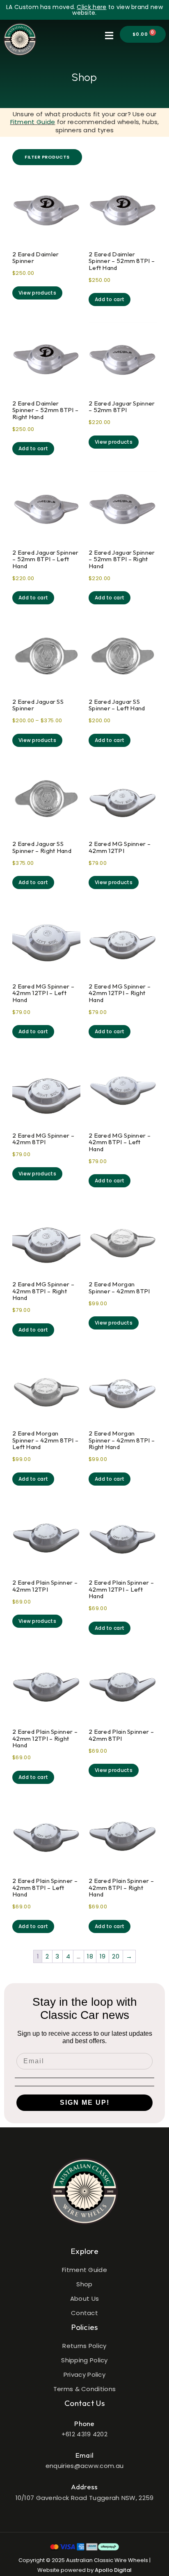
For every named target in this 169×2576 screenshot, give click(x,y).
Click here (91, 7)
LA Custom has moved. (41, 7)
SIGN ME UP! (85, 2103)
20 (116, 1956)
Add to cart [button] (110, 299)
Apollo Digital (113, 2570)
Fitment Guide (33, 122)
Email (85, 2455)
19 (103, 1956)
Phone (84, 2423)
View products (37, 293)
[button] (109, 36)
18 (90, 1956)
